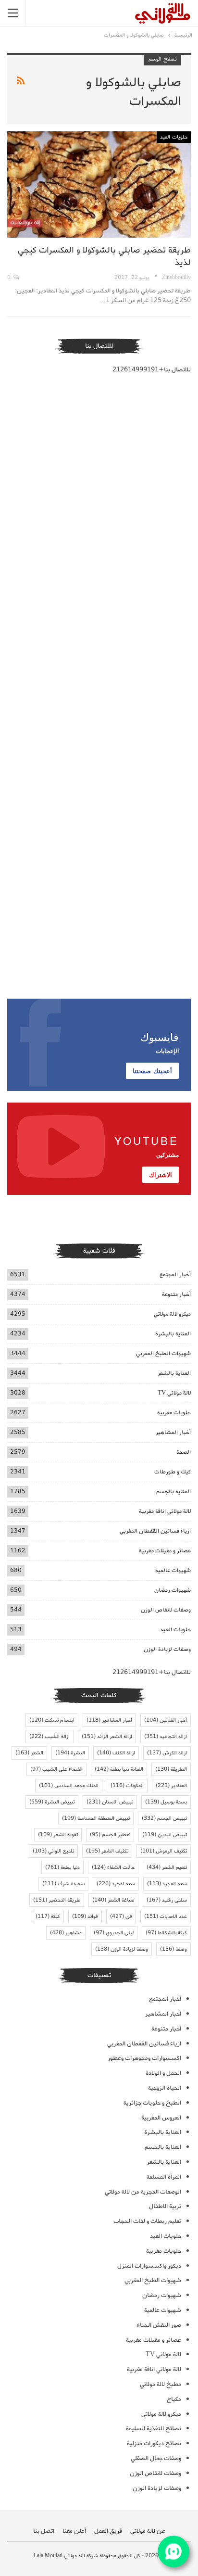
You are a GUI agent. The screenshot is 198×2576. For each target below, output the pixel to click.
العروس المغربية (161, 2118)
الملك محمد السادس (69, 1786)
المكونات (127, 1786)
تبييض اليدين (165, 1835)
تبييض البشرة (52, 1802)
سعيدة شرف (63, 1884)
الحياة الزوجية (165, 2088)
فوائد (85, 1916)
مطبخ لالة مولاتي (161, 2384)
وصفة (173, 1949)
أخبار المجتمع (175, 1275)
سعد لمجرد (116, 1884)
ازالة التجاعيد (166, 1737)
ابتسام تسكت (52, 1720)
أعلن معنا (74, 2531)
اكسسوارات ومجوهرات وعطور (144, 2058)
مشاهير (66, 1933)
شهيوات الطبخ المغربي (163, 1353)
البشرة (70, 1753)
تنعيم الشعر (167, 1867)
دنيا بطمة (62, 1867)
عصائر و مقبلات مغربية (165, 1551)
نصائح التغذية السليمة (154, 2429)
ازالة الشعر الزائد (107, 1737)
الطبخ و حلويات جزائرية (152, 2103)
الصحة (184, 1452)
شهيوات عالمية (173, 1570)
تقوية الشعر (58, 1835)
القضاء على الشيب (56, 1769)
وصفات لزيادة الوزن (167, 1649)
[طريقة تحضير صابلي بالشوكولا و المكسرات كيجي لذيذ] (99, 185)
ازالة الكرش (167, 1753)
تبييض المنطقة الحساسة (96, 1818)
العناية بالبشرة (173, 1334)
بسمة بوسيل (166, 1802)
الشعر (29, 1753)
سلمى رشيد (167, 1900)
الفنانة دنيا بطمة (119, 1769)
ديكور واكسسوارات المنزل (149, 2266)
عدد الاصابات (166, 1916)
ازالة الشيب (49, 1737)
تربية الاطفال (165, 2206)
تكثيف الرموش (164, 1851)
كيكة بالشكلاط (166, 1933)
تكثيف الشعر (107, 1851)
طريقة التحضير (57, 1900)
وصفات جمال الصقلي (156, 2458)
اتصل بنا (44, 2531)
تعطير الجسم (110, 1835)
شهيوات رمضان (173, 1590)
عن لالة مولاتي (148, 2531)
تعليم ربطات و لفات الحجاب (147, 2221)
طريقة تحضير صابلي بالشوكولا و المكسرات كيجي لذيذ (104, 256)
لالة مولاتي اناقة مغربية (165, 1511)
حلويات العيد (174, 137)
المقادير (171, 1786)
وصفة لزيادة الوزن (122, 1949)
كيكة (48, 1916)
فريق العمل (108, 2531)
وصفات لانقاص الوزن (166, 1610)
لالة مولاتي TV (174, 1393)
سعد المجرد (167, 1884)
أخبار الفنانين (166, 1720)
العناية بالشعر (174, 1373)
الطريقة (171, 1769)
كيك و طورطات (173, 1472)
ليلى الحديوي (114, 1933)
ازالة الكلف (116, 1753)
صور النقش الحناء (159, 2325)
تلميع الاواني (53, 1851)
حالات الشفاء (113, 1867)
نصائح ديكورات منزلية (154, 2443)
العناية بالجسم (173, 1491)
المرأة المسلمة (164, 2177)
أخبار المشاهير (173, 1432)
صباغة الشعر (113, 1900)
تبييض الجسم (164, 1818)
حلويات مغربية (174, 1413)
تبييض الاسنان (110, 1802)
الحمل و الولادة (163, 2073)
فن (121, 1916)
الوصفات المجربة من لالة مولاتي (143, 2192)
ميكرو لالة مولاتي (172, 1314)
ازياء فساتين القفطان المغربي (155, 1531)
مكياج (174, 2399)
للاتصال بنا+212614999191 (152, 370)
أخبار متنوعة (176, 1294)
